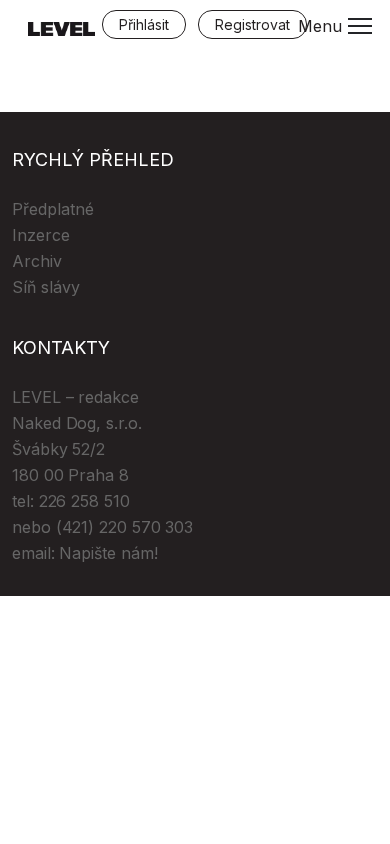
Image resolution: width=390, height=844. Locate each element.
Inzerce (41, 235)
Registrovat (252, 24)
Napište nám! (108, 553)
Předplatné (53, 209)
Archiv (37, 261)
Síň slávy (46, 287)
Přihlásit (144, 24)
